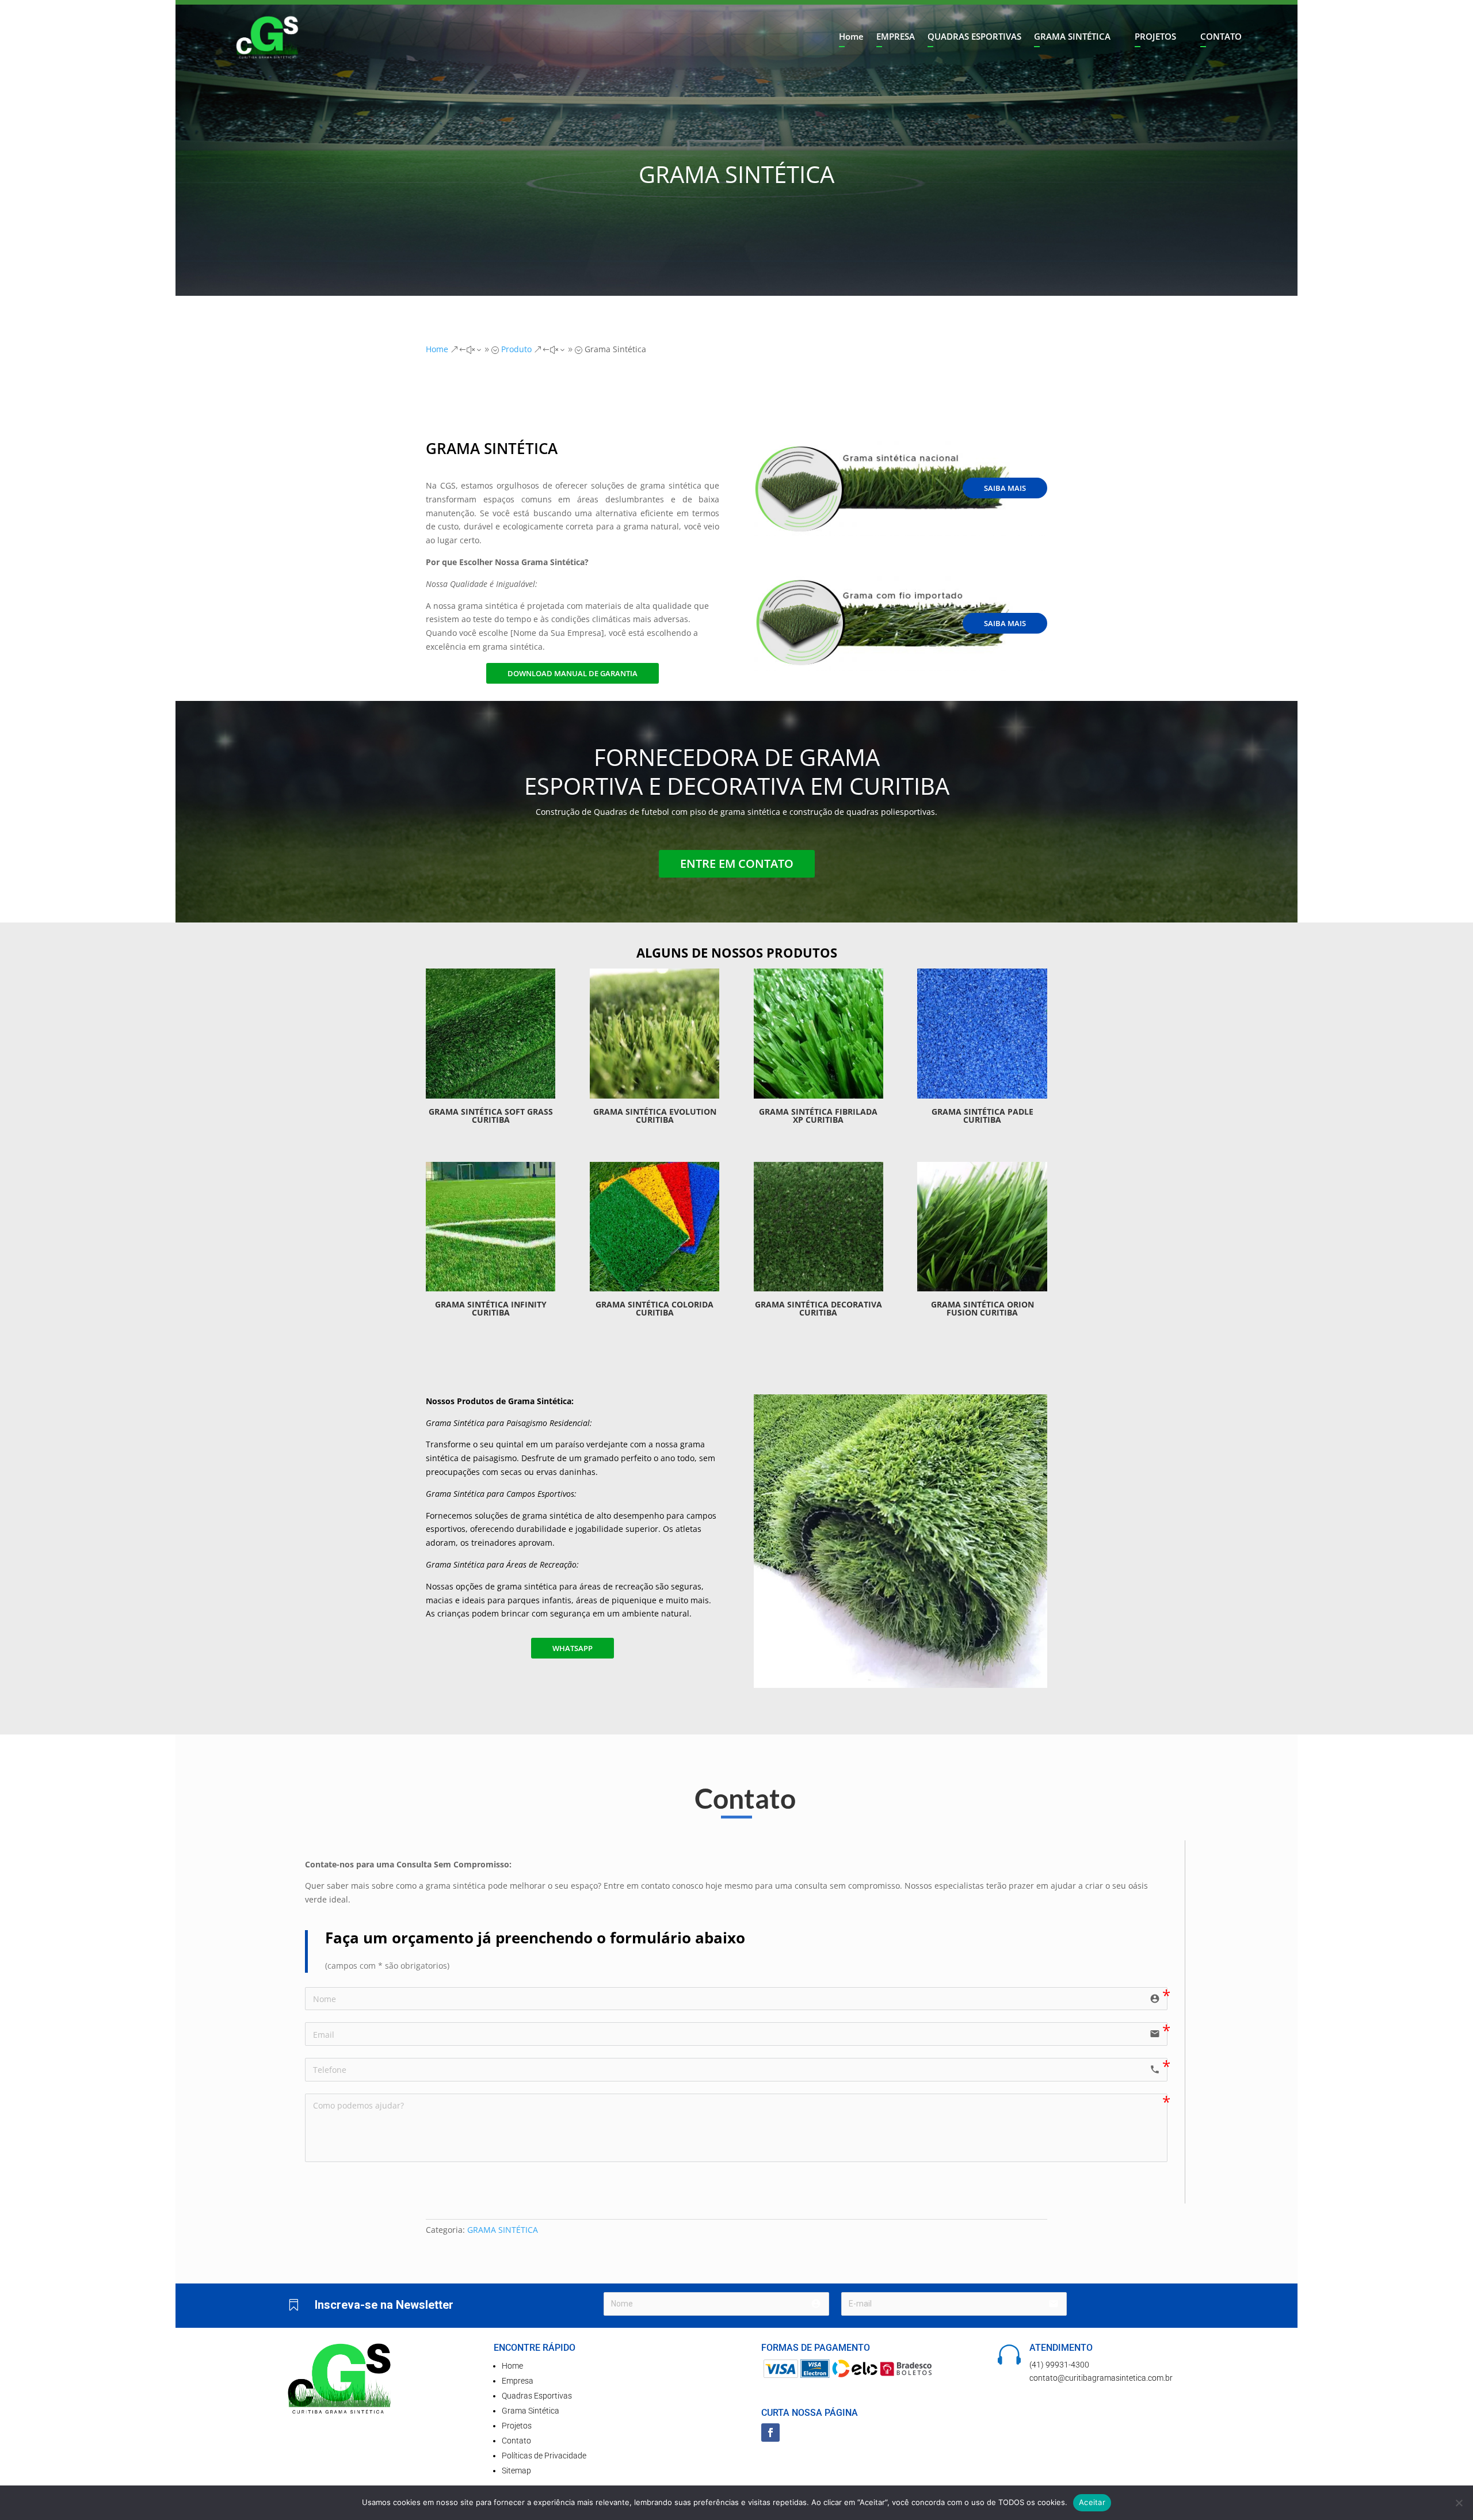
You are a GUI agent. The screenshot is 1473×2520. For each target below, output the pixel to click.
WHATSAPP (573, 1648)
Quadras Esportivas (537, 2396)
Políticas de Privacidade (544, 2456)
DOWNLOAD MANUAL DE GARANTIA (573, 673)
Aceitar (1092, 2502)
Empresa (518, 2381)
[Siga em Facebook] (770, 2433)
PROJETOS (1155, 37)
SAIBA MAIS (1005, 488)
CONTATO (1221, 37)
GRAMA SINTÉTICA (1072, 37)
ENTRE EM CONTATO (737, 863)
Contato (516, 2441)
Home (851, 37)
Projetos (517, 2426)
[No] (1459, 2503)
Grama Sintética (531, 2411)
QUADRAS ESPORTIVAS (974, 37)
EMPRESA (896, 37)
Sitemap (516, 2471)
